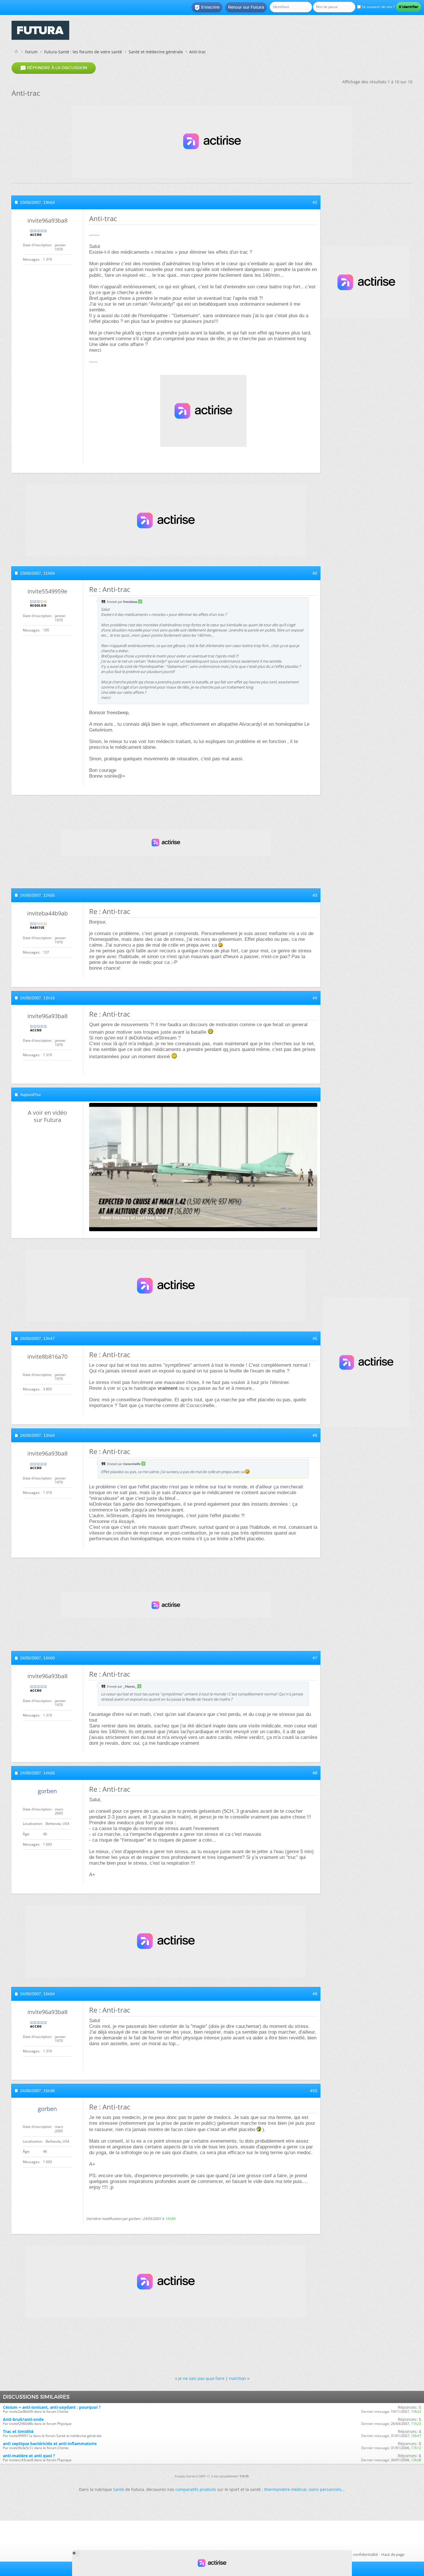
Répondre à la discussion (54, 68)
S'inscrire (207, 7)
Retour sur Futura (246, 7)
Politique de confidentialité (355, 2554)
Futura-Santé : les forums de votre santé (83, 52)
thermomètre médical (285, 2489)
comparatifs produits (196, 2489)
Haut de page (393, 2554)
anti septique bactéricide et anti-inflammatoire (50, 2444)
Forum (31, 52)
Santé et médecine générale (156, 52)
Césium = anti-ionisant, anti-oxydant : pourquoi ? (52, 2407)
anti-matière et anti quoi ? (29, 2456)
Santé (119, 2489)
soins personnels (325, 2489)
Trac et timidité (18, 2431)
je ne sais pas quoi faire (201, 2378)
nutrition (238, 2378)
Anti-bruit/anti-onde (23, 2419)
